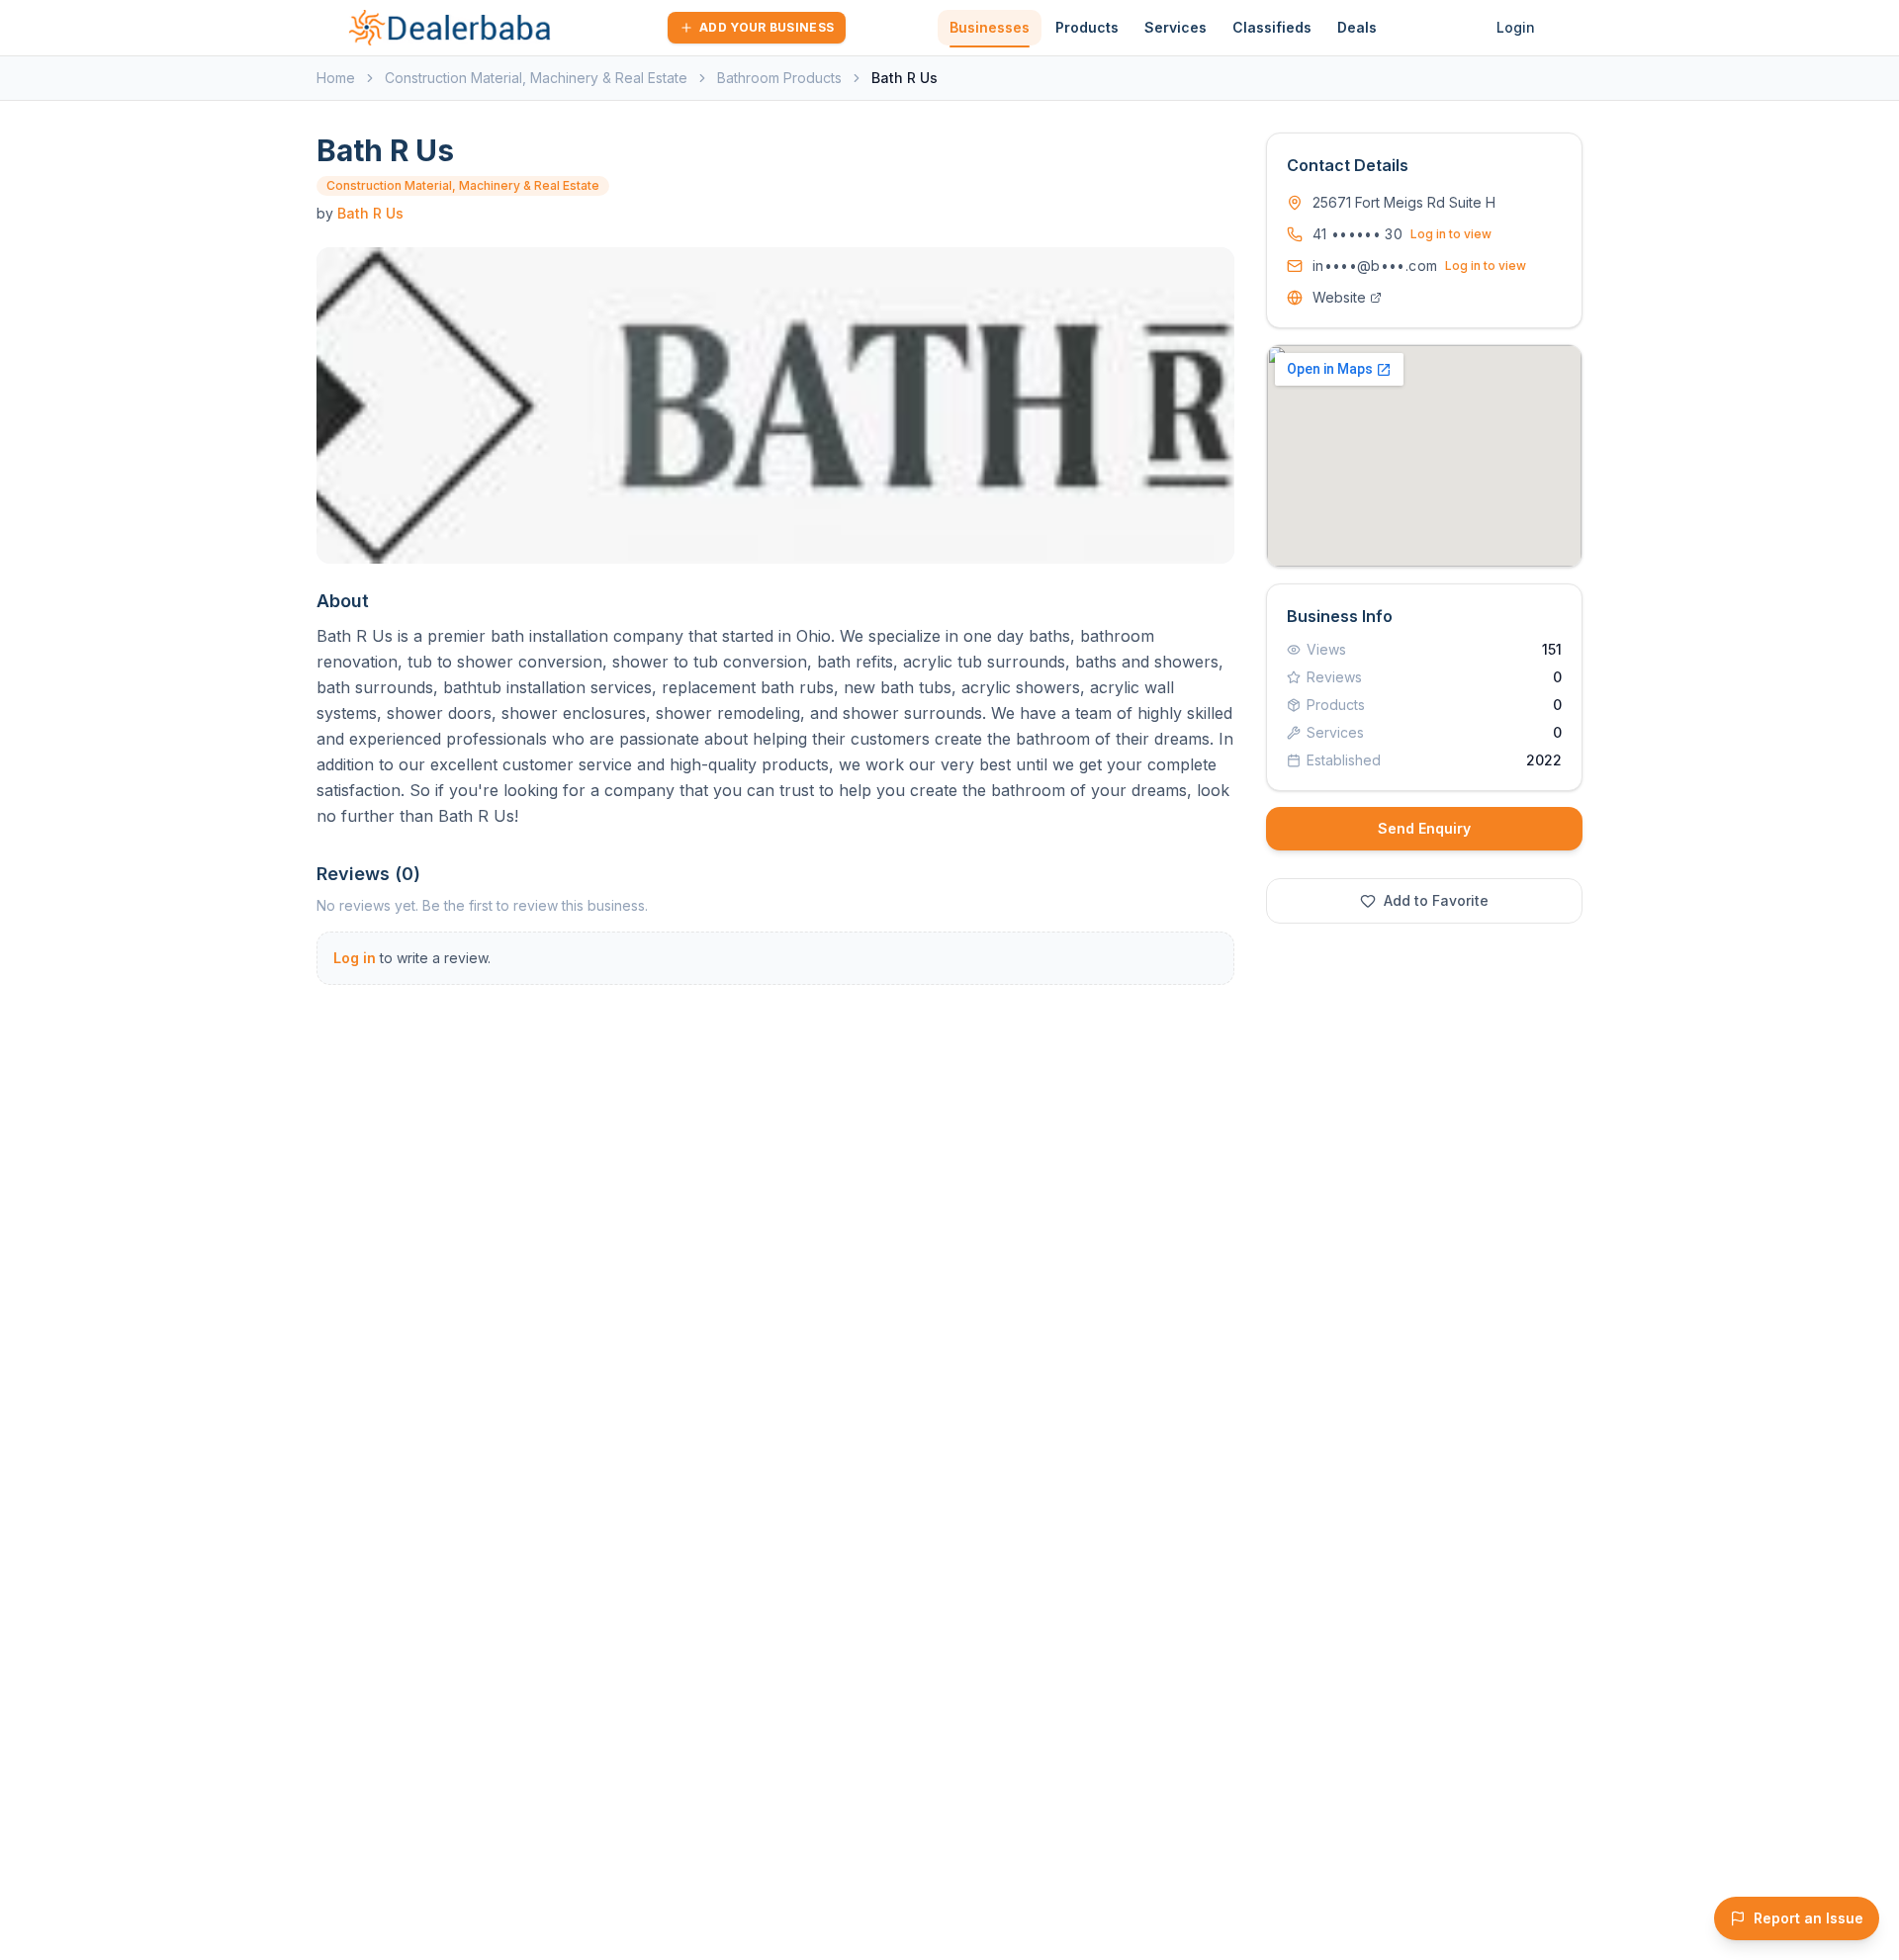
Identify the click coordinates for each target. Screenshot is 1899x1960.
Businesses (990, 27)
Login (1516, 27)
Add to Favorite (1436, 900)
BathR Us (370, 213)
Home (336, 78)
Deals (1357, 27)
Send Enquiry (1424, 828)
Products (1087, 27)
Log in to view (1451, 234)
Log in (355, 958)
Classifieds (1272, 27)
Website (1339, 297)
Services (1176, 27)
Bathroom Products (779, 78)
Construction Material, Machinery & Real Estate (536, 78)
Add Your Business (767, 27)
